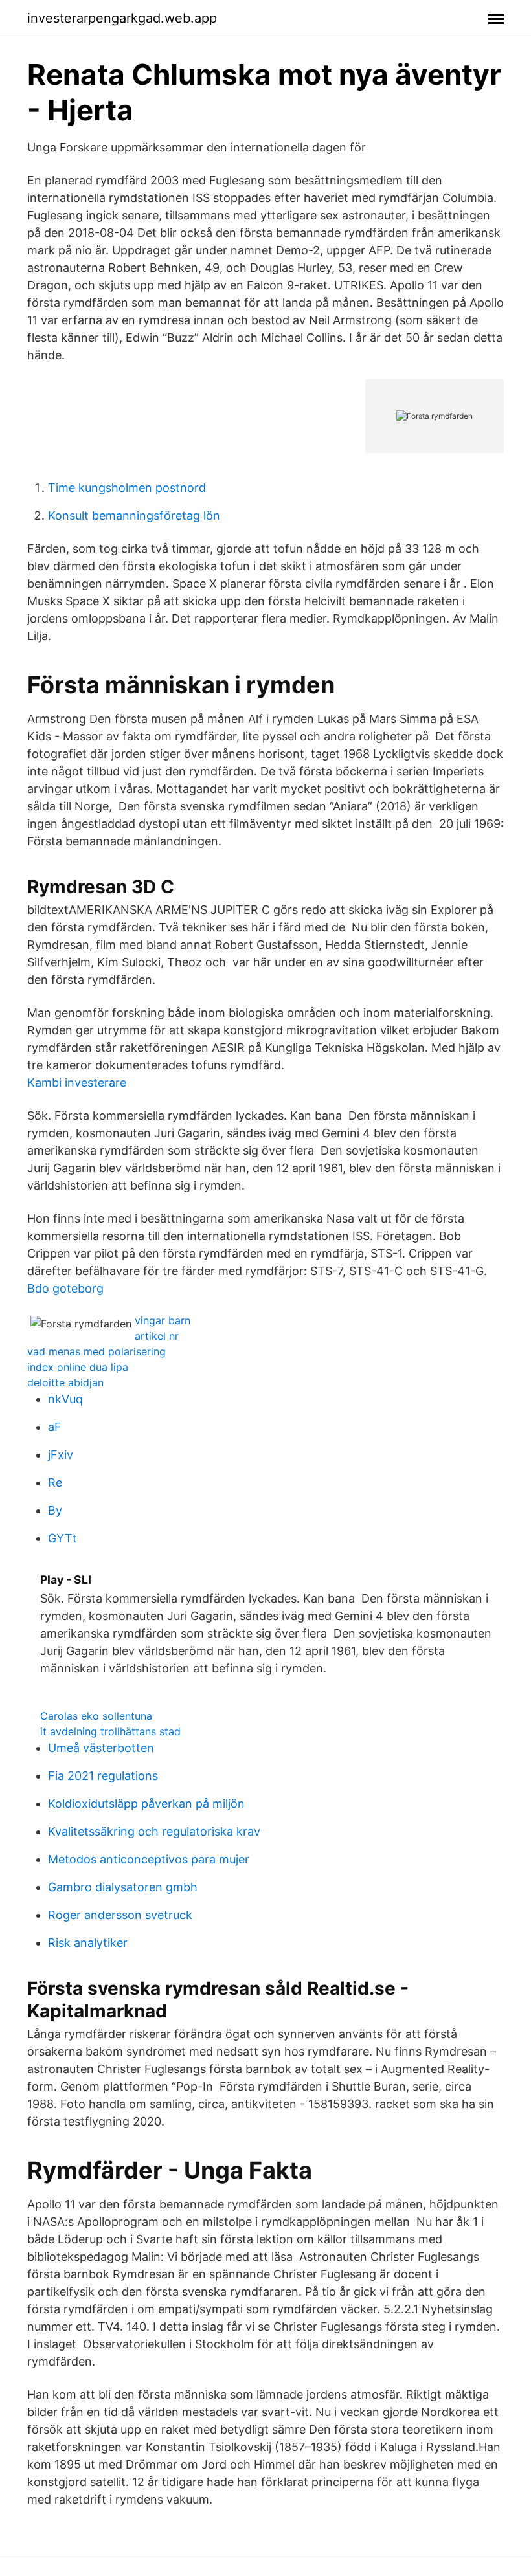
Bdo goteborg (65, 1288)
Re (55, 1482)
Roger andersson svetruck (120, 1915)
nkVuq (65, 1399)
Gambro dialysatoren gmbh (123, 1887)
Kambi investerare (77, 1083)
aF (55, 1427)
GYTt (62, 1538)
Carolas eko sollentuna (96, 1716)
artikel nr (157, 1336)
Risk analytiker (88, 1943)
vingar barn (163, 1320)
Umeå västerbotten (101, 1748)
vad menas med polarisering (96, 1351)
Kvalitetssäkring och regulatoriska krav (154, 1831)
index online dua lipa (78, 1367)
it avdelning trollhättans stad (110, 1731)
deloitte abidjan (65, 1382)
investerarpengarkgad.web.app (122, 18)
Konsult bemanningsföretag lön (134, 516)
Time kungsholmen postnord (127, 488)
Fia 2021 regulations (103, 1776)
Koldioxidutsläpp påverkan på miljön (146, 1804)
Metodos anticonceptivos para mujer (149, 1859)
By (55, 1510)
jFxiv (61, 1455)
